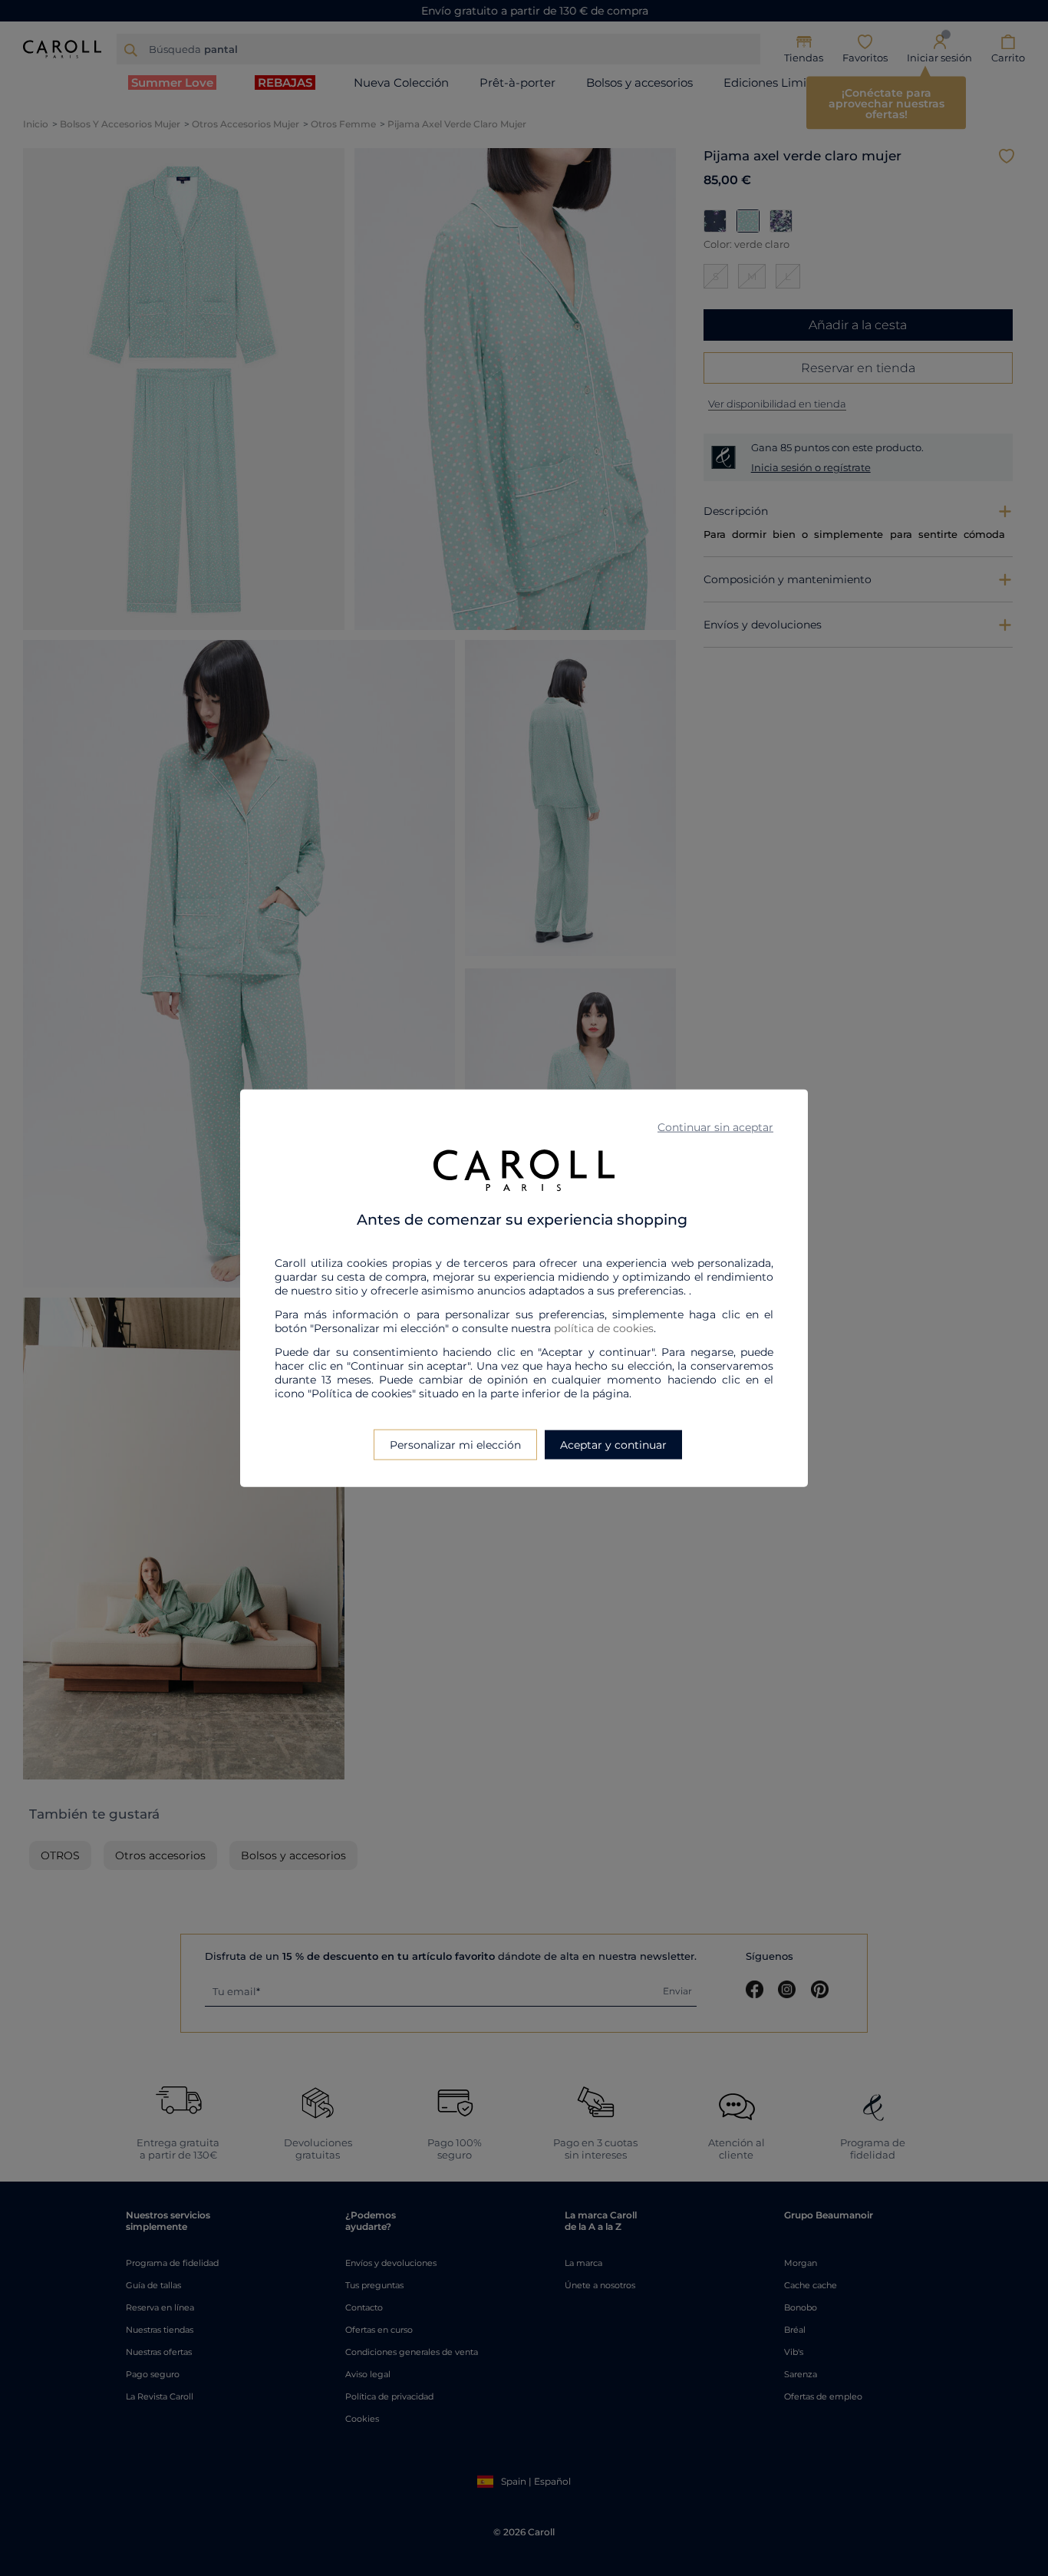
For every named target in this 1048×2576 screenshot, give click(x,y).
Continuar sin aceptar (715, 1126)
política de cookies (604, 1328)
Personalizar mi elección (455, 1445)
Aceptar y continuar (613, 1445)
